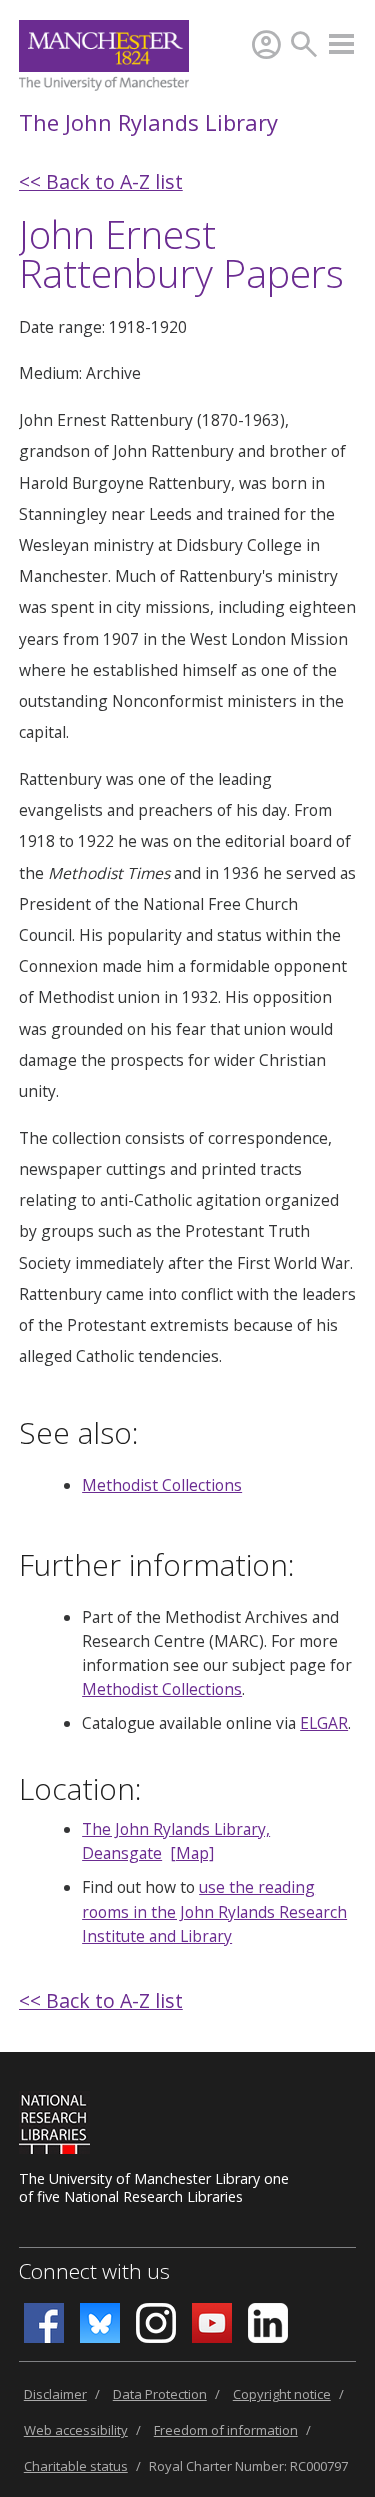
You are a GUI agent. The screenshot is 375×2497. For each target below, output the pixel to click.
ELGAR (324, 1723)
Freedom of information (226, 2430)
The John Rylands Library (148, 122)
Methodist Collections (162, 1485)
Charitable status (76, 2466)
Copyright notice (282, 2394)
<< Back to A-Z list (101, 181)
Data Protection (160, 2394)
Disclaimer (55, 2394)
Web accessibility (76, 2430)
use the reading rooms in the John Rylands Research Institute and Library (214, 1911)
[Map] (192, 1853)
